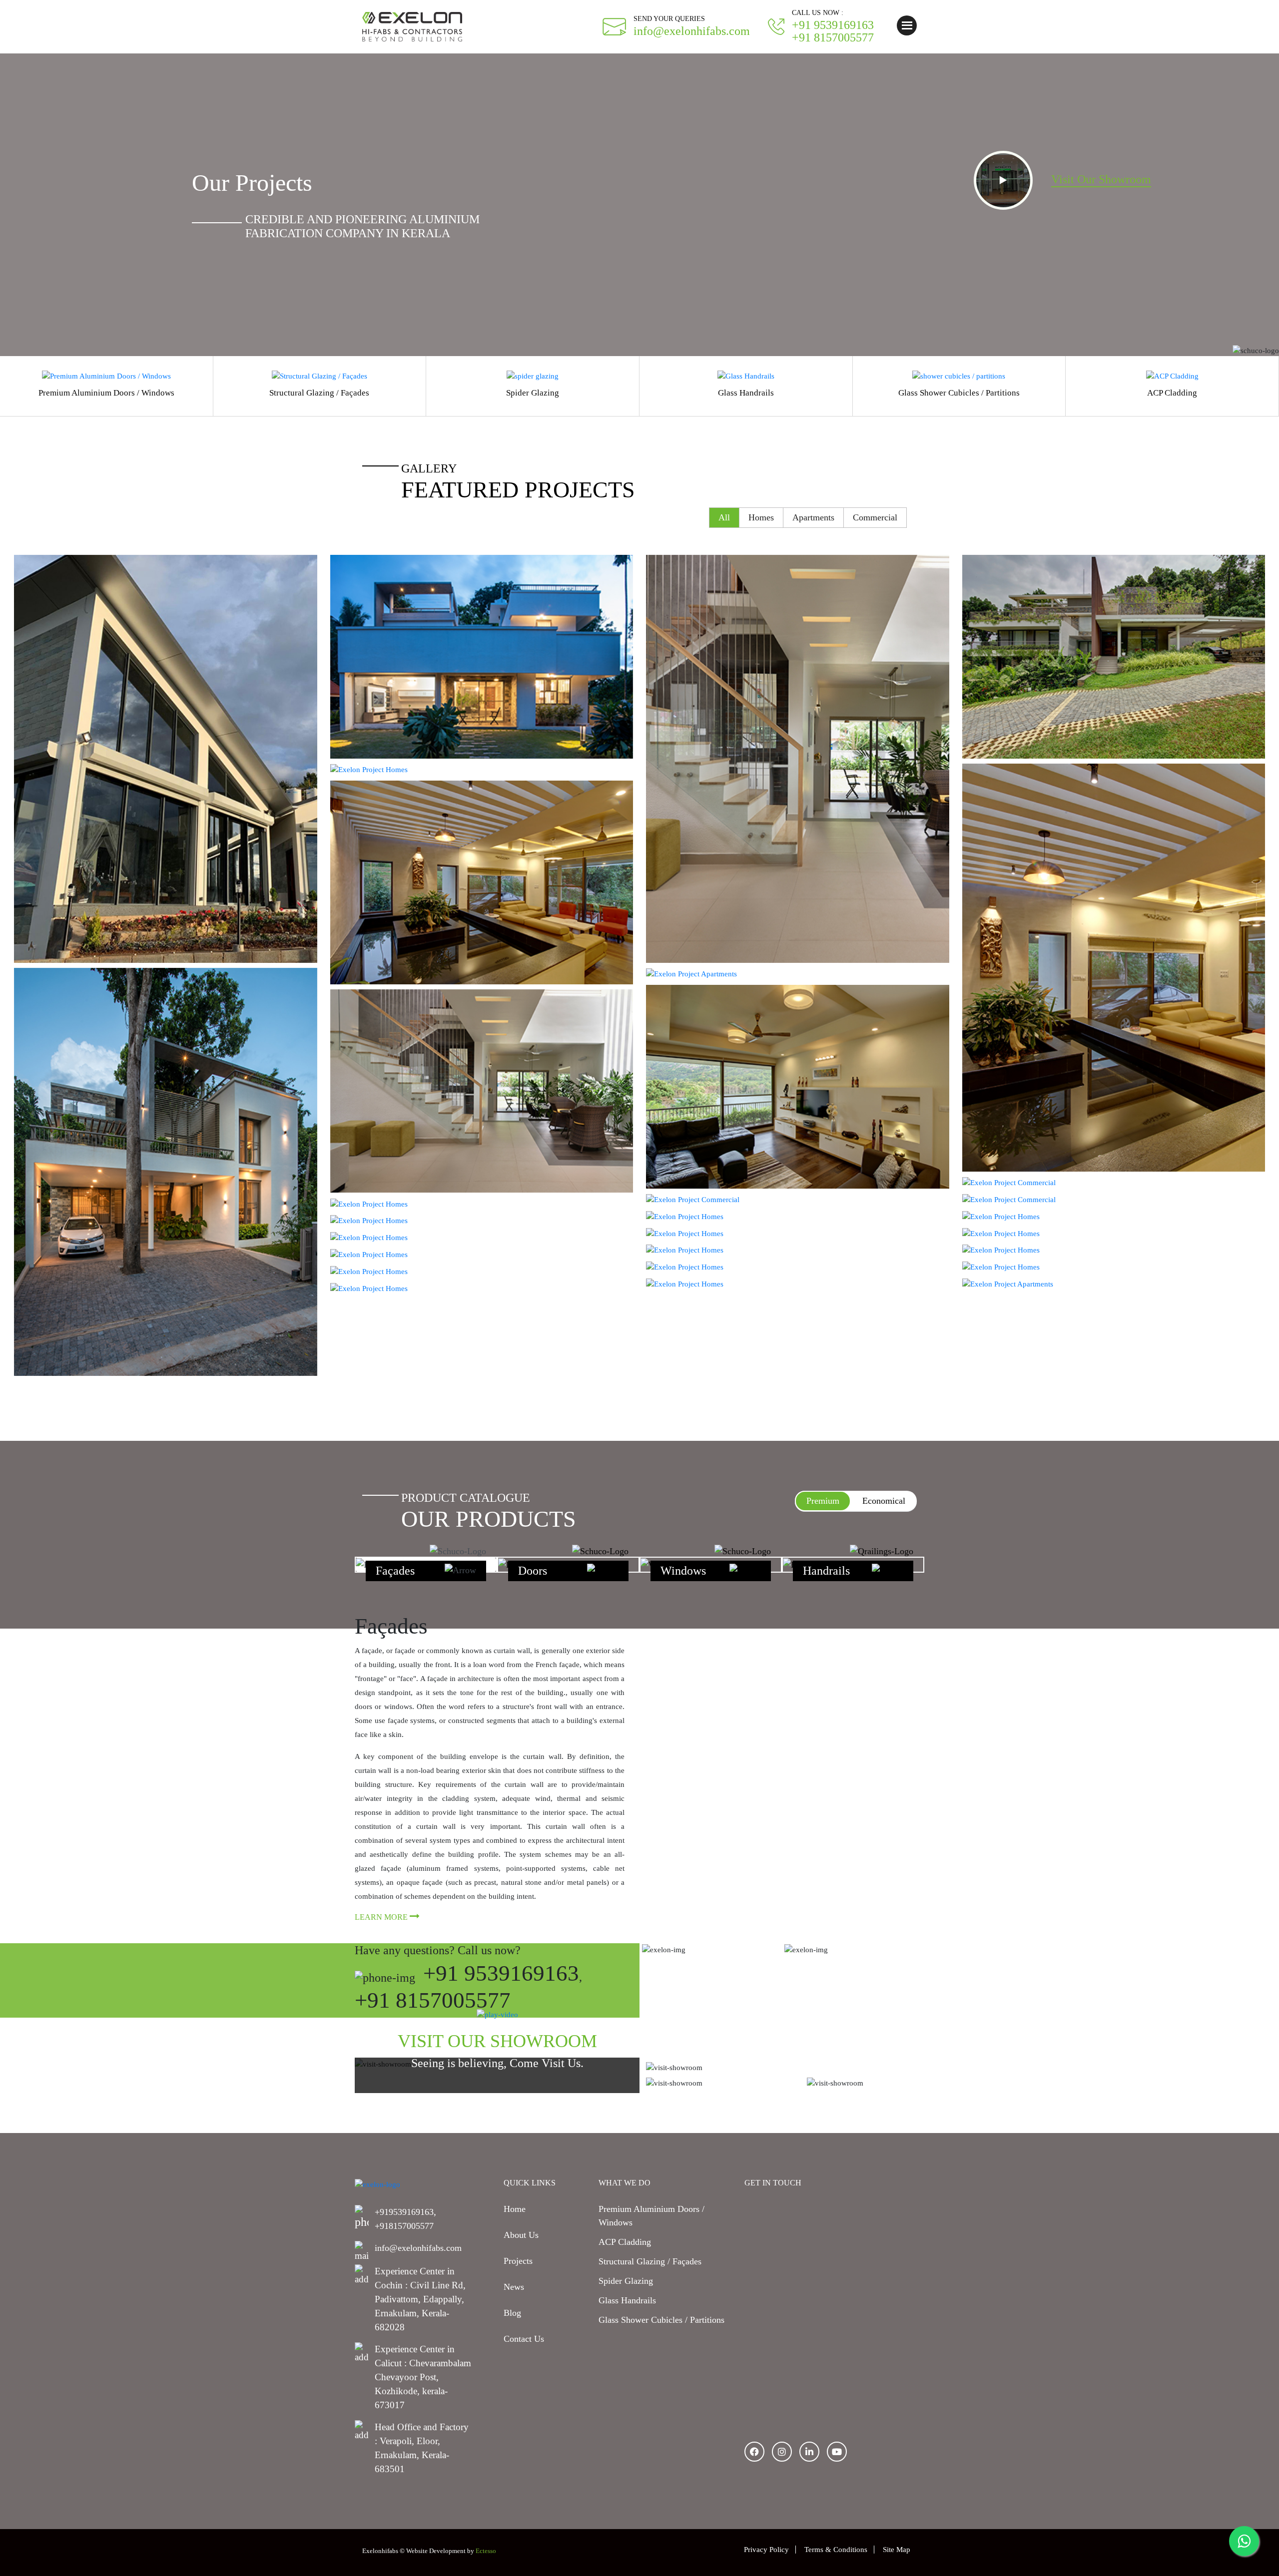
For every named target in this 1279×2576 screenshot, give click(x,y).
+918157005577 (404, 2226)
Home (515, 2209)
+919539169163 (404, 2212)
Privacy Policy (766, 2550)
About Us (521, 2235)
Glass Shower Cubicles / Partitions (661, 2320)
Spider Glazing (626, 2281)
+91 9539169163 (501, 1973)
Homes (761, 517)
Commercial (875, 517)
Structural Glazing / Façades (650, 2261)
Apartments (813, 517)
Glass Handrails (627, 2300)
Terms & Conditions (836, 2550)
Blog (512, 2313)
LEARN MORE (382, 1917)
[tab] (426, 1565)
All (724, 517)
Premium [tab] (823, 1501)
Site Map (897, 2550)
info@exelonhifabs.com (418, 2248)
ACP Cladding (625, 2242)
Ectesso (486, 2551)
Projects (518, 2261)
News (514, 2287)
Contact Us (524, 2339)
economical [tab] (884, 1501)
